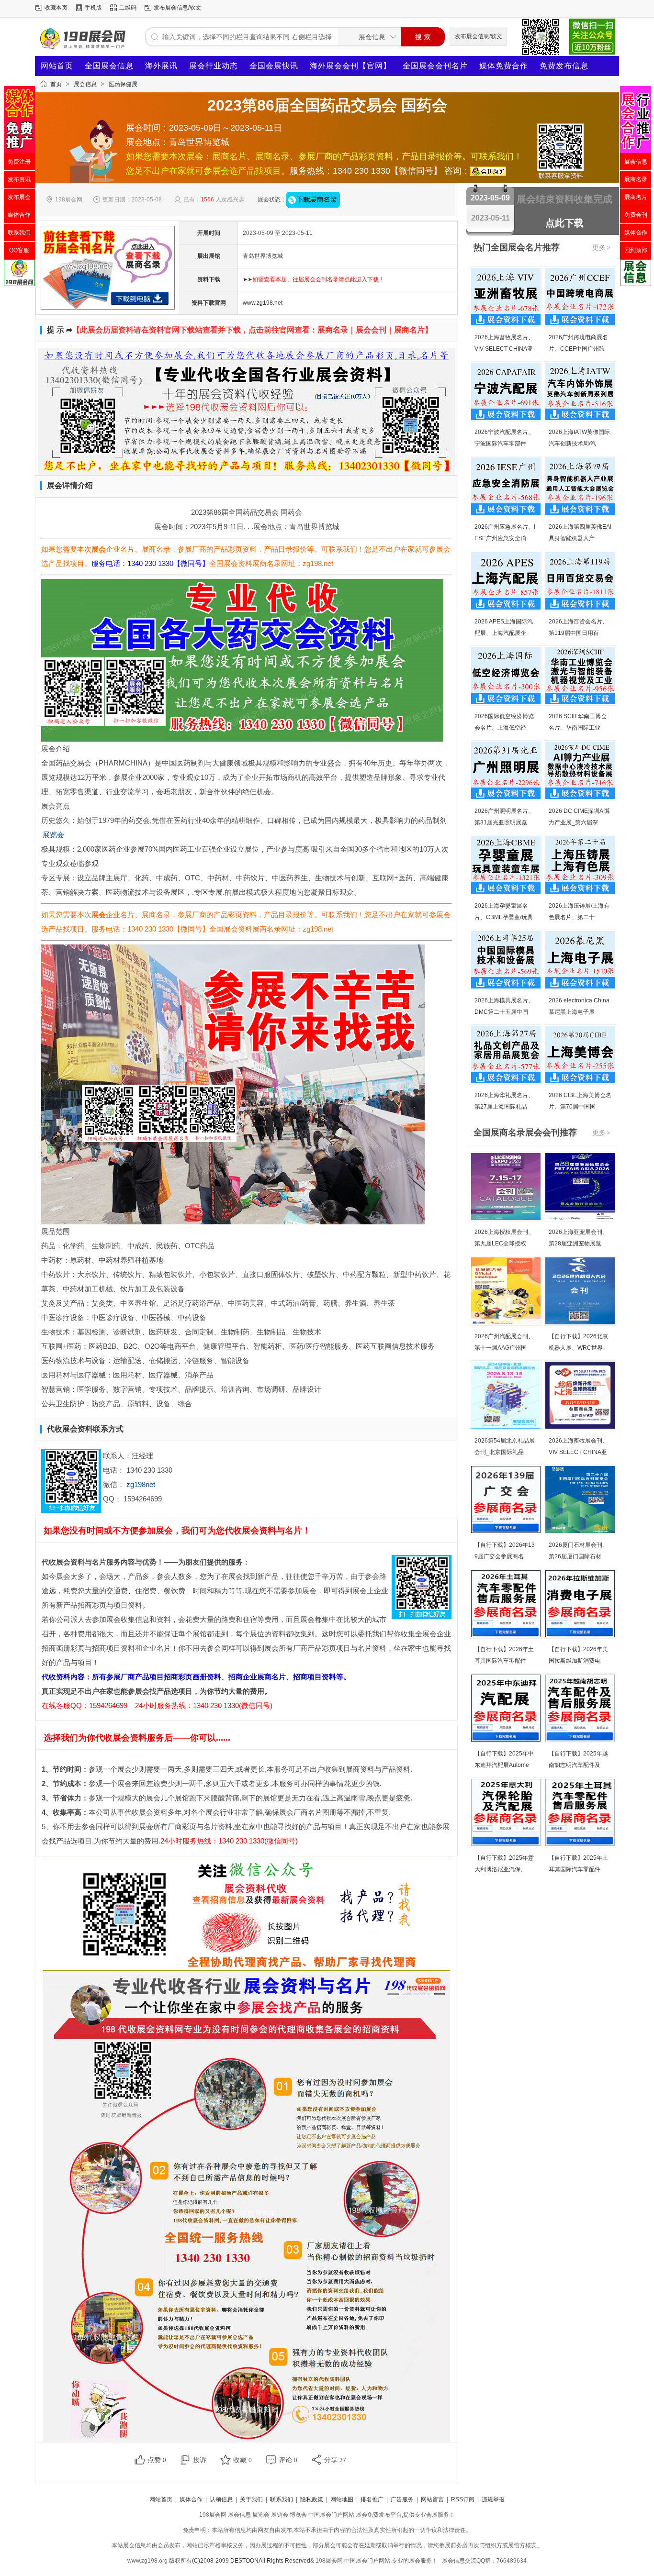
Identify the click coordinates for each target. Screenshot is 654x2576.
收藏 (242, 2460)
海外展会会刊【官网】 (350, 66)
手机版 (93, 8)
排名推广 (372, 2499)
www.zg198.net (263, 303)
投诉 (200, 2460)
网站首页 (57, 66)
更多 (601, 247)
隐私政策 (312, 2499)
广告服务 (402, 2499)
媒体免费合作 (504, 66)
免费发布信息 (564, 66)
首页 (56, 84)
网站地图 (342, 2499)
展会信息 (85, 84)
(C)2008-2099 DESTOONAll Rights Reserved (251, 2561)
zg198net (141, 1484)
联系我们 (282, 2499)
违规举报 (493, 2499)
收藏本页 (56, 8)
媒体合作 (191, 2499)
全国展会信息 (109, 66)
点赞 (157, 2460)
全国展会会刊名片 (435, 66)
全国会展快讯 (274, 66)
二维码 (128, 8)
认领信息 (221, 2499)
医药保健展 (123, 84)
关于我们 (251, 2499)
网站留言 (432, 2499)
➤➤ (314, 279)
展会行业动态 (214, 66)
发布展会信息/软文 (177, 8)
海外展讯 (161, 66)
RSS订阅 (463, 2499)
